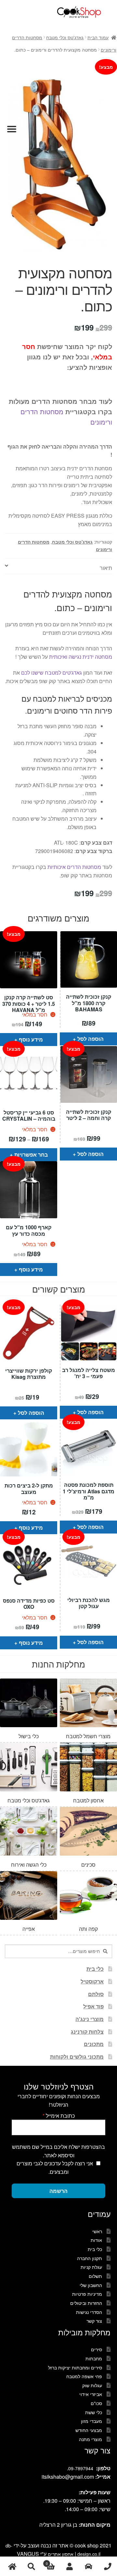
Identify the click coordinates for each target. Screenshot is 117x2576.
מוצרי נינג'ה (90, 2019)
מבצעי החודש (89, 2430)
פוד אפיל (93, 2006)
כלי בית (95, 1969)
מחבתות (94, 2358)
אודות (96, 2240)
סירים (97, 2349)
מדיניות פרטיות (87, 2294)
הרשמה (58, 2191)
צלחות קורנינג (87, 2032)
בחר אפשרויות (31, 1155)
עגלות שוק (92, 2385)
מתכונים (94, 2044)
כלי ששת (94, 2412)
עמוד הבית (98, 37)
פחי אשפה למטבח (84, 2376)
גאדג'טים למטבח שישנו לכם (52, 673)
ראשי (97, 2231)
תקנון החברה (90, 2258)
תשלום (95, 2276)
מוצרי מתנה (91, 2439)
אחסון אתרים (61, 2554)
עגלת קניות (91, 2267)
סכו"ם (96, 2403)
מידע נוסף (31, 1039)
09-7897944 (81, 2468)
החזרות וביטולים (86, 2303)
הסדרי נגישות (89, 2312)
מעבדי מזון (91, 2421)
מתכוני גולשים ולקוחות (77, 2057)
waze (89, 2566)
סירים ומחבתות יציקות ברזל (75, 2367)
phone (107, 2566)
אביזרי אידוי (91, 2394)
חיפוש (31, 2566)
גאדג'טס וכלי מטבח (65, 37)
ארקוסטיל (92, 1981)
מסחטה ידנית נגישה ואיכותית (81, 657)
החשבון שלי (91, 2285)
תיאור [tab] (106, 568)
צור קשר (94, 2321)
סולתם (96, 1994)
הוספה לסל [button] (91, 1039)
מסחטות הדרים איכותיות (74, 867)
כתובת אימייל (59, 2116)
